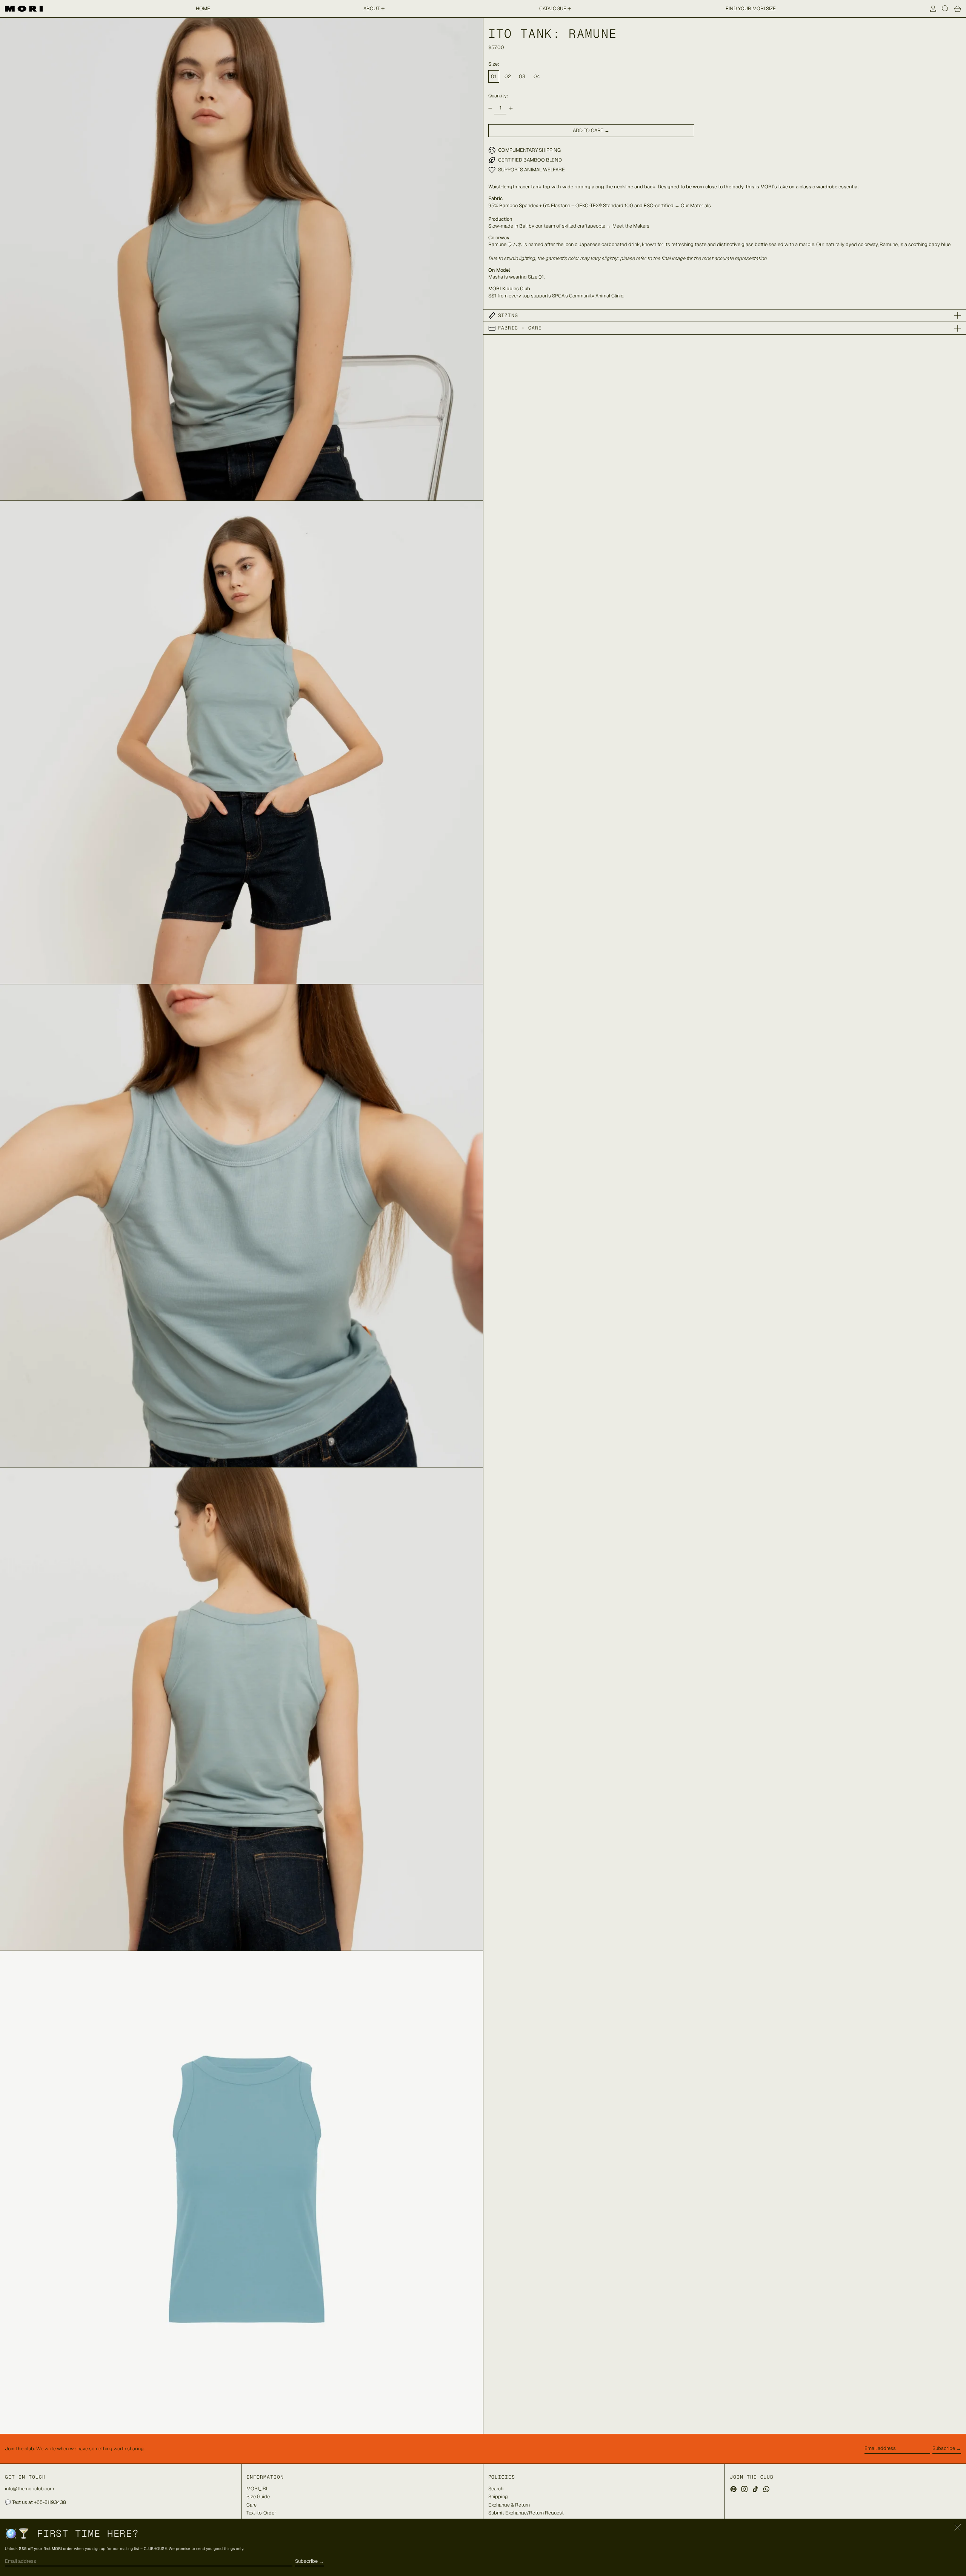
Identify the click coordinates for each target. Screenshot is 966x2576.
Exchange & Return (509, 2505)
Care (251, 2505)
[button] (945, 9)
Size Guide (258, 2497)
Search (496, 2489)
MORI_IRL (258, 2489)
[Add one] (511, 108)
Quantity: (498, 96)
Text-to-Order (261, 2513)
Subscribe (944, 2448)
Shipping (498, 2497)
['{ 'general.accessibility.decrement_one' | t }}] (490, 108)
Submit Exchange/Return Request (526, 2513)
